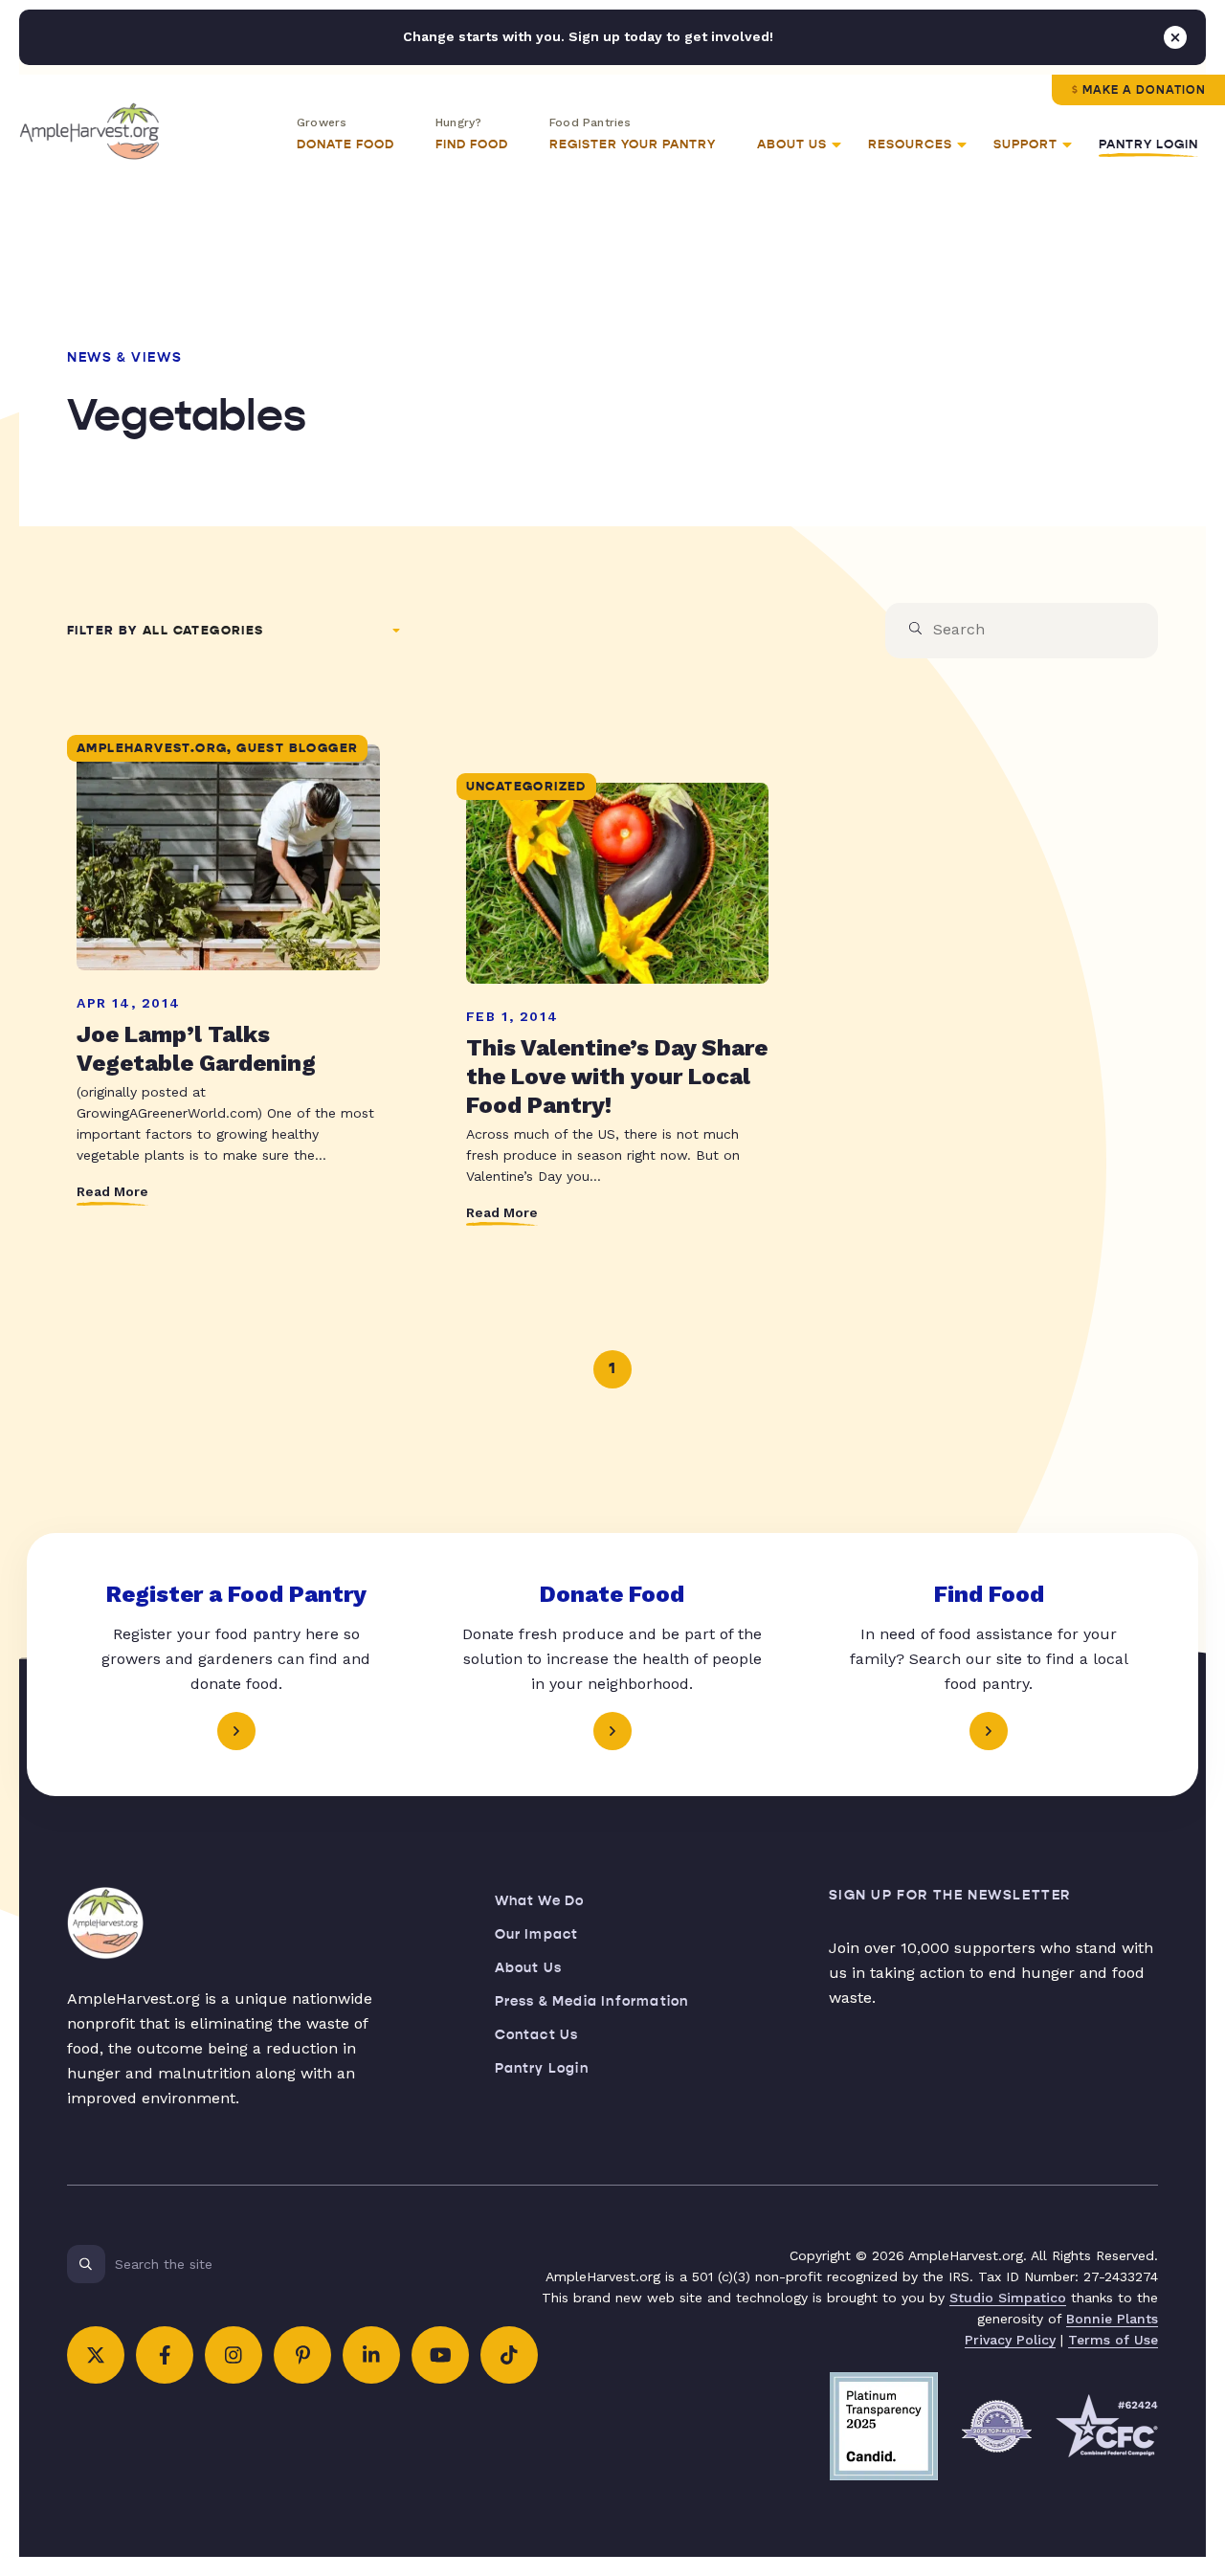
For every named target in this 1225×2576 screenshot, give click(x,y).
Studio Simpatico (1008, 2298)
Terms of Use (1113, 2340)
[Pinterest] (302, 2355)
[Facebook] (165, 2355)
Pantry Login (1148, 144)
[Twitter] (96, 2355)
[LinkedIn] (371, 2355)
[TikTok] (509, 2355)
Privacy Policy (1010, 2340)
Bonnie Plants (1112, 2319)
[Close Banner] (1175, 37)
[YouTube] (440, 2355)
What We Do (540, 1901)
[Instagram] (234, 2355)
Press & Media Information (592, 2001)
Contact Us (537, 2035)
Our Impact (537, 1934)
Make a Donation (1144, 90)
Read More (112, 1191)
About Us (529, 1968)
